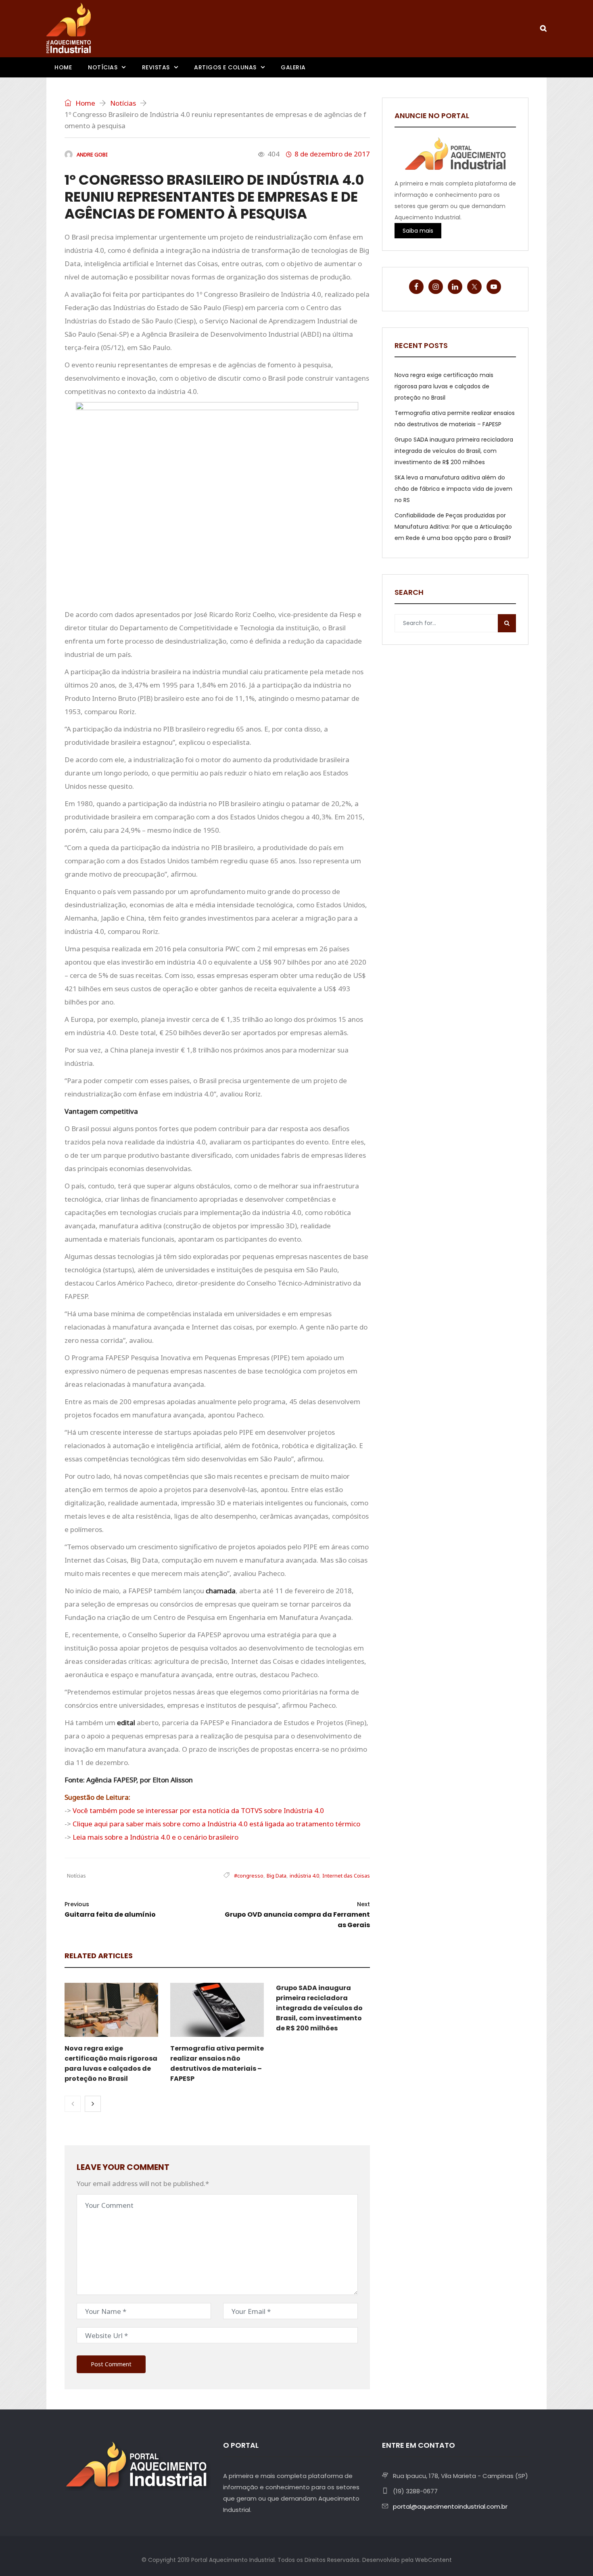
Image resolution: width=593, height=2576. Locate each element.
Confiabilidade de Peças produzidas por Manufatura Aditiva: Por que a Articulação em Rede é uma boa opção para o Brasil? (453, 527)
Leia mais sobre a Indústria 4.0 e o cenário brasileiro (156, 1837)
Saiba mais (418, 231)
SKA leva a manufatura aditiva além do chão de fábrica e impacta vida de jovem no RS (453, 489)
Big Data (277, 1876)
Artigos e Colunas (225, 67)
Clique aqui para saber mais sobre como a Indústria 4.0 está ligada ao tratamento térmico (216, 1824)
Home (63, 67)
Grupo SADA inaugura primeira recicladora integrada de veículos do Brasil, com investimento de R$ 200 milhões (319, 2008)
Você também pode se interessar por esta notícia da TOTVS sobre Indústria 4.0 (198, 1810)
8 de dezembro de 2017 (332, 154)
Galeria (293, 67)
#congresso (249, 1876)
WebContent (433, 2560)
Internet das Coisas (346, 1876)
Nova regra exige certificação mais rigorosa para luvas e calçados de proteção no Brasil (444, 386)
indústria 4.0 (304, 1876)
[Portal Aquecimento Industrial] (69, 28)
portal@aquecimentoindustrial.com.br (450, 2506)
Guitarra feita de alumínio (110, 1910)
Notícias (103, 67)
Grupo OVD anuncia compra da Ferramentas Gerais (297, 1915)
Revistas (156, 67)
